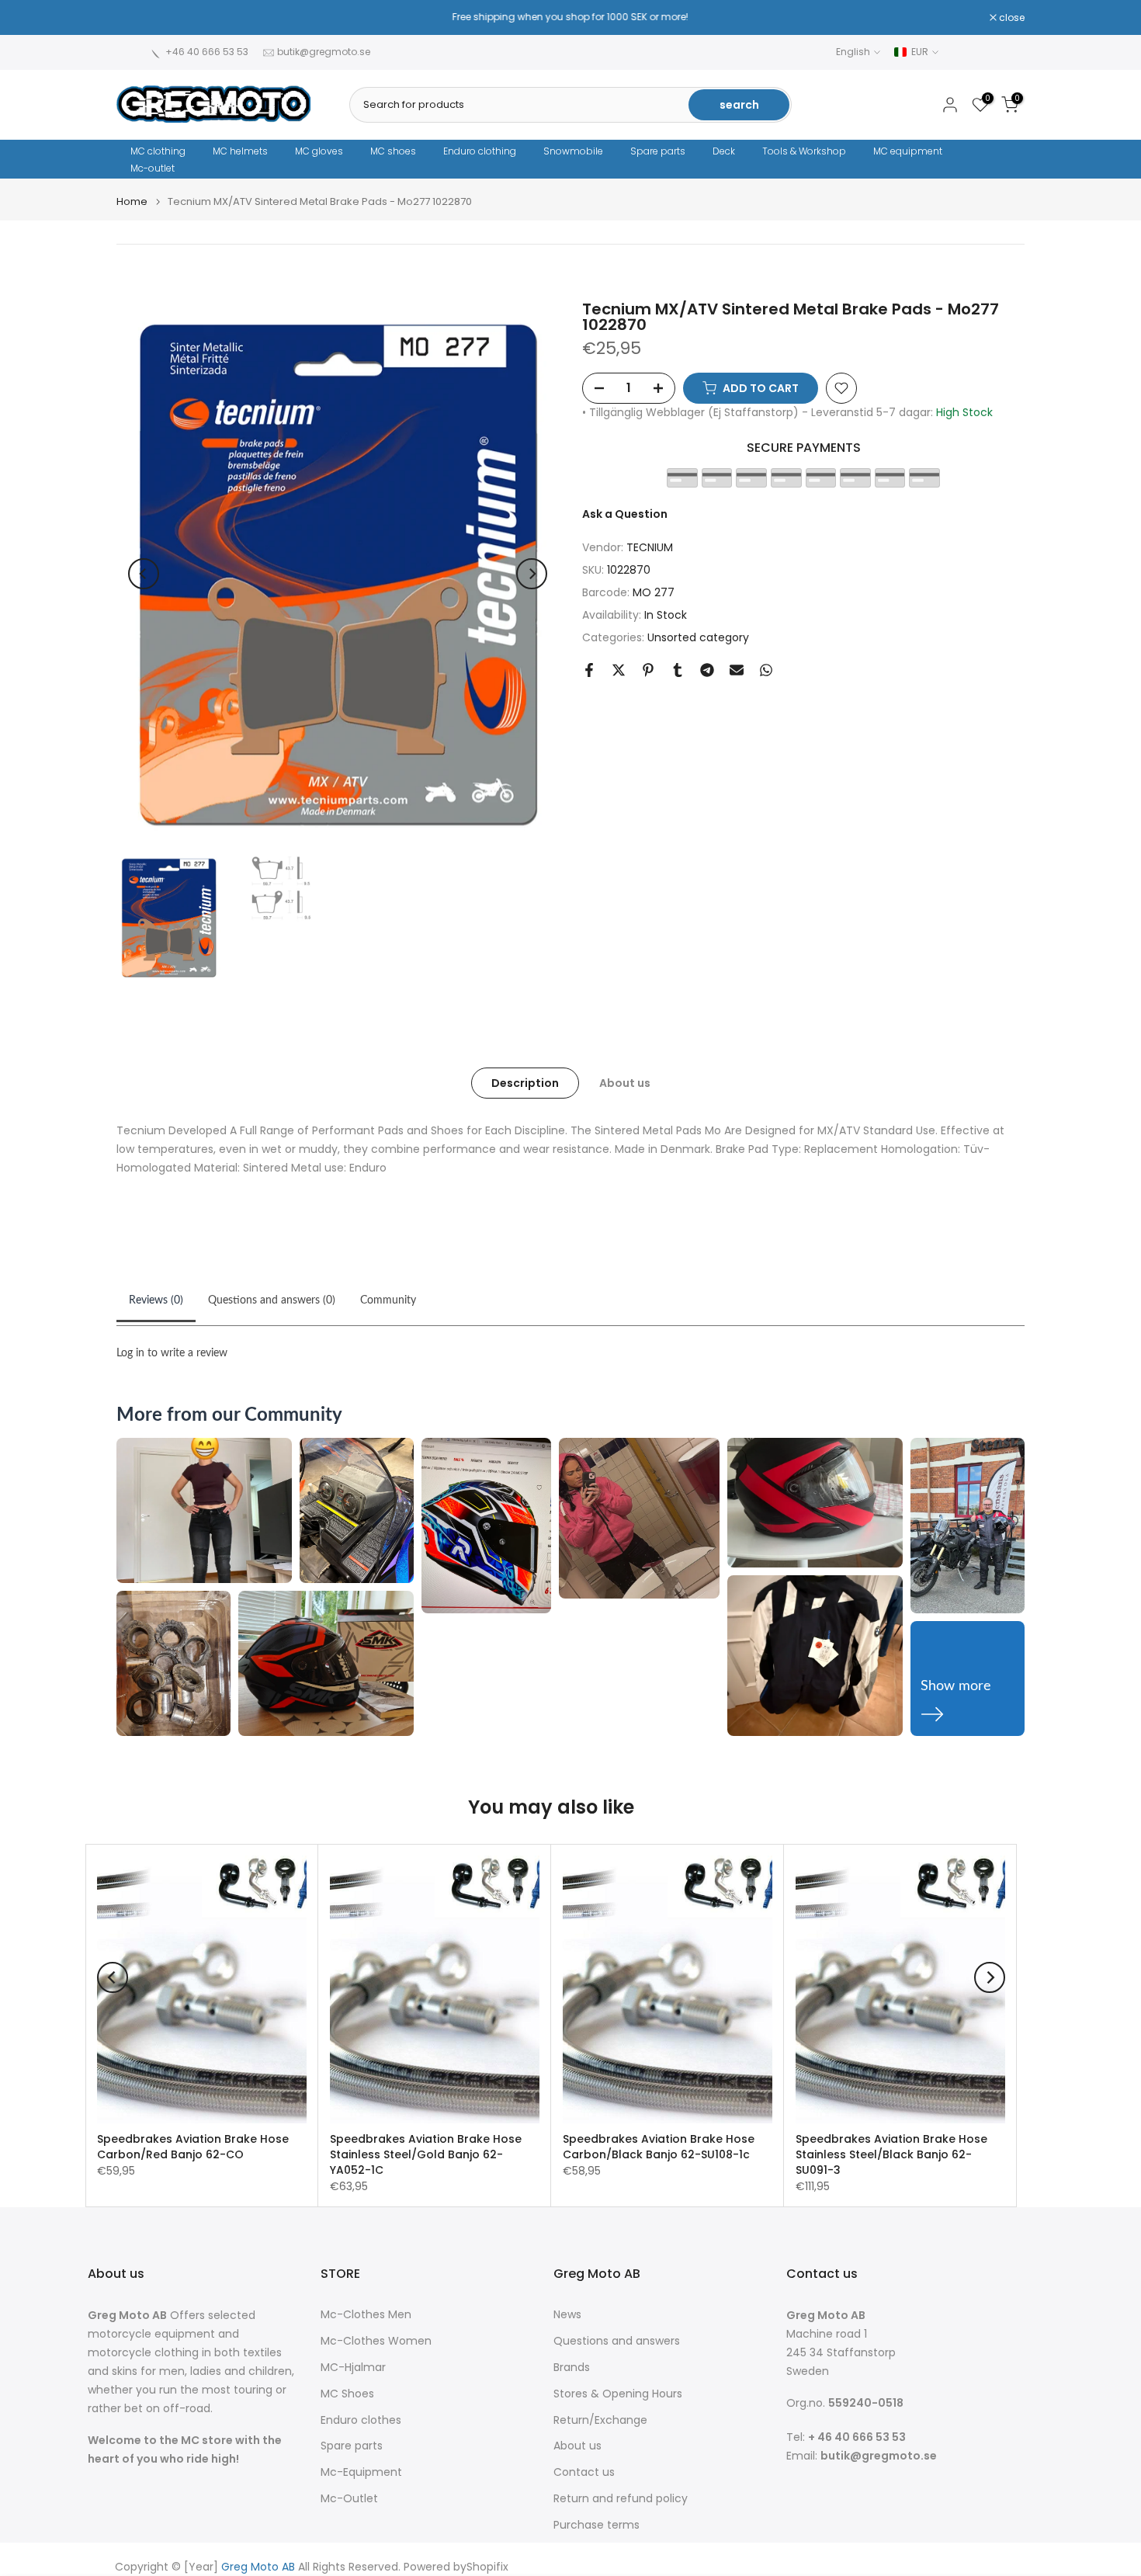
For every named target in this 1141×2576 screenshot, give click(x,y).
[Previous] (144, 574)
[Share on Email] (737, 670)
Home (132, 201)
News (567, 2315)
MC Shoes (347, 2394)
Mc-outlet (153, 168)
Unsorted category (698, 637)
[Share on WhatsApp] (766, 670)
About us (625, 1083)
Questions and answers (617, 2341)
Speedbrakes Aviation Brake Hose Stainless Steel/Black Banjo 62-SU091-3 (891, 2154)
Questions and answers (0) (272, 1300)
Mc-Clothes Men (366, 2315)
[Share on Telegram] (707, 670)
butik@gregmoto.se (324, 52)
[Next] (532, 574)
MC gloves (319, 151)
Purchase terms (597, 2525)
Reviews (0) (156, 1300)
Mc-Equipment (361, 2472)
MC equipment (908, 151)
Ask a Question (625, 514)
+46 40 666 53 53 (207, 52)
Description (525, 1083)
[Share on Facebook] (589, 670)
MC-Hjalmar (353, 2368)
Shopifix (487, 2567)
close (137, 18)
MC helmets (240, 151)
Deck (724, 151)
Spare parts (658, 151)
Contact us (584, 2472)
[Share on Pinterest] (648, 670)
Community (388, 1300)
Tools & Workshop (804, 151)
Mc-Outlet (349, 2499)
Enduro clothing (480, 151)
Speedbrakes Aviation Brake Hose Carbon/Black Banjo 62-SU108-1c (659, 2147)
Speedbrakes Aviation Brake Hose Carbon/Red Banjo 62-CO (193, 2147)
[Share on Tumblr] (678, 670)
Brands (572, 2368)
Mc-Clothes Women (376, 2341)
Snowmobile (573, 151)
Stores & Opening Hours (618, 2394)
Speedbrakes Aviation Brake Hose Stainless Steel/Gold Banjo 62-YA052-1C (426, 2154)
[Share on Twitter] (619, 670)
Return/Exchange (600, 2420)
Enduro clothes (361, 2420)
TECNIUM (650, 548)
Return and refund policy (621, 2499)
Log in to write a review (172, 1353)
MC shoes (393, 151)
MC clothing (158, 151)
